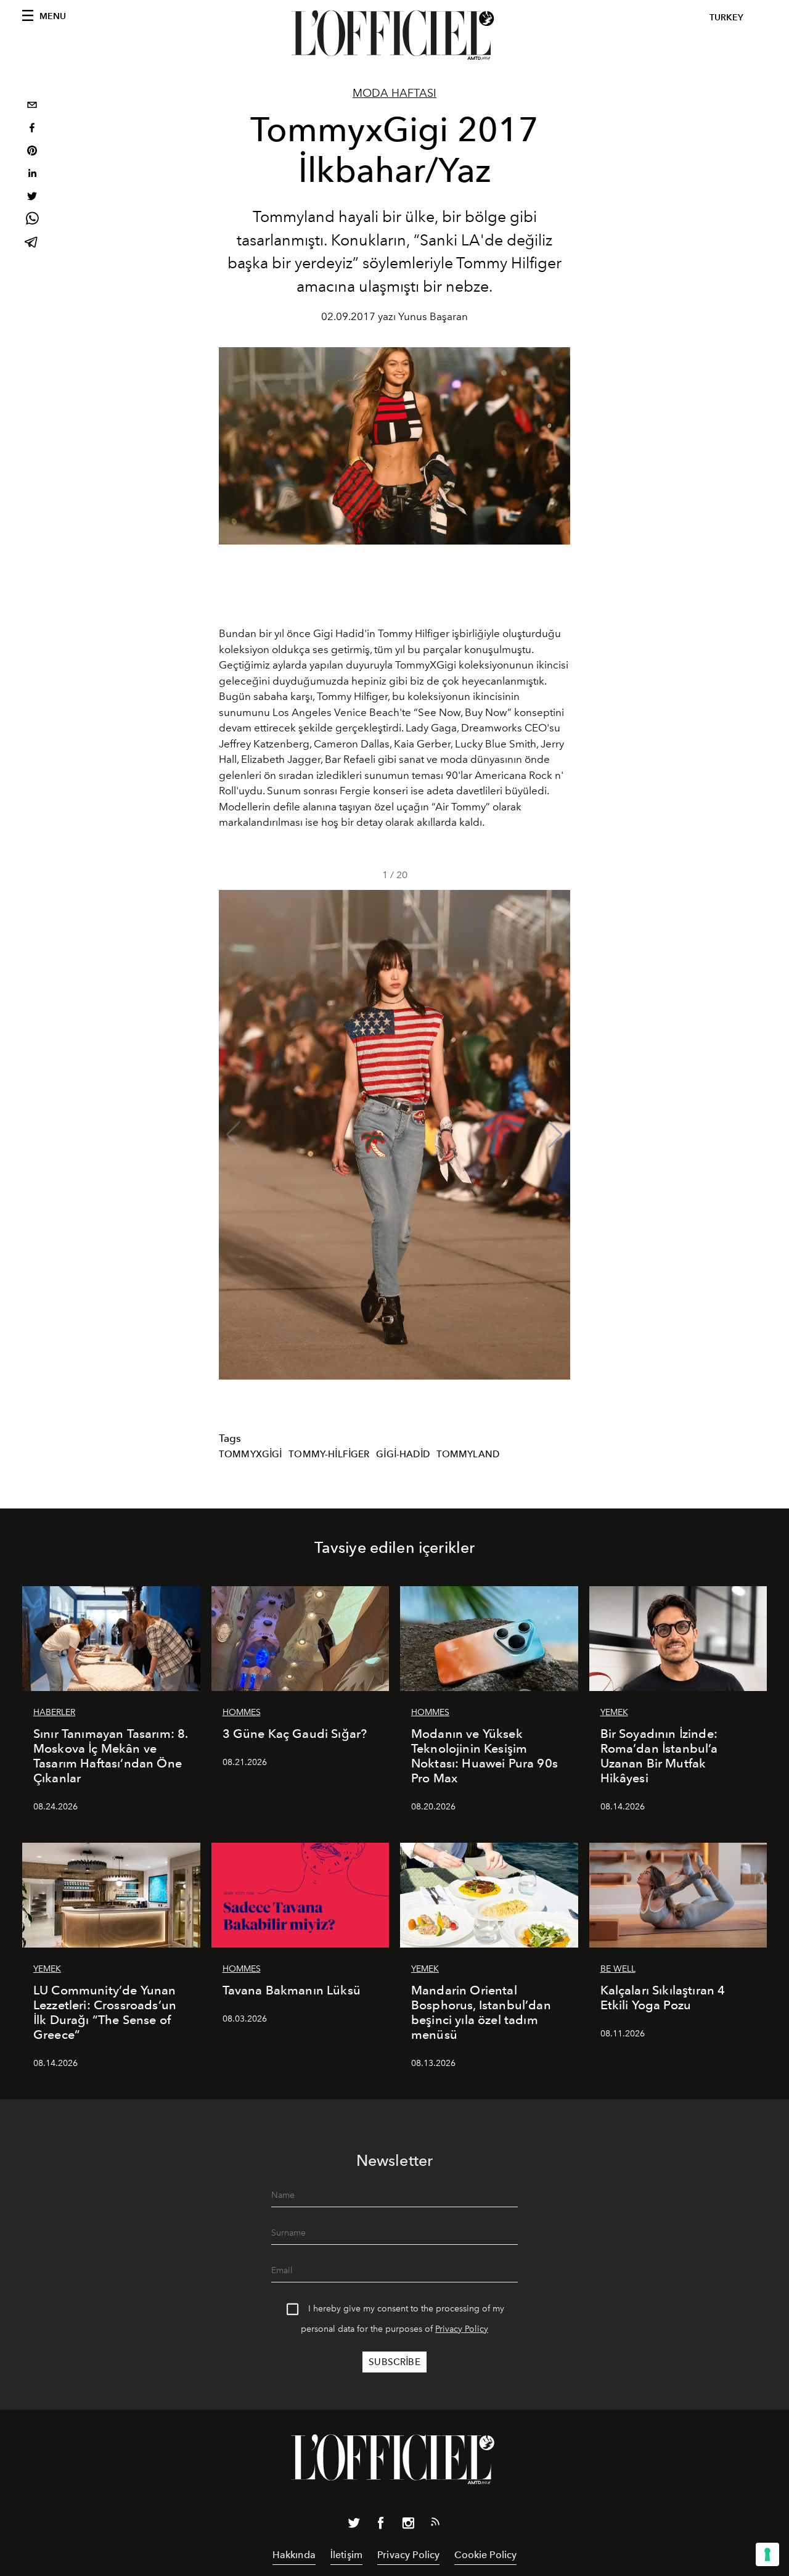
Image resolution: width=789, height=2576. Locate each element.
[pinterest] (32, 152)
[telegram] (32, 243)
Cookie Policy (485, 2555)
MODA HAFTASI (394, 93)
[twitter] (32, 198)
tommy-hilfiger (329, 1454)
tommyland (468, 1454)
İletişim (346, 2555)
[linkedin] (32, 175)
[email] (32, 106)
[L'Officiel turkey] (394, 35)
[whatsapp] (32, 220)
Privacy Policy (462, 2329)
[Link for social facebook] (381, 2525)
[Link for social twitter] (354, 2525)
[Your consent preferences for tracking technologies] (767, 2554)
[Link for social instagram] (408, 2525)
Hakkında (294, 2555)
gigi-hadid (403, 1454)
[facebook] (32, 129)
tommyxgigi (251, 1454)
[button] (556, 1135)
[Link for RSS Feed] (435, 2524)
